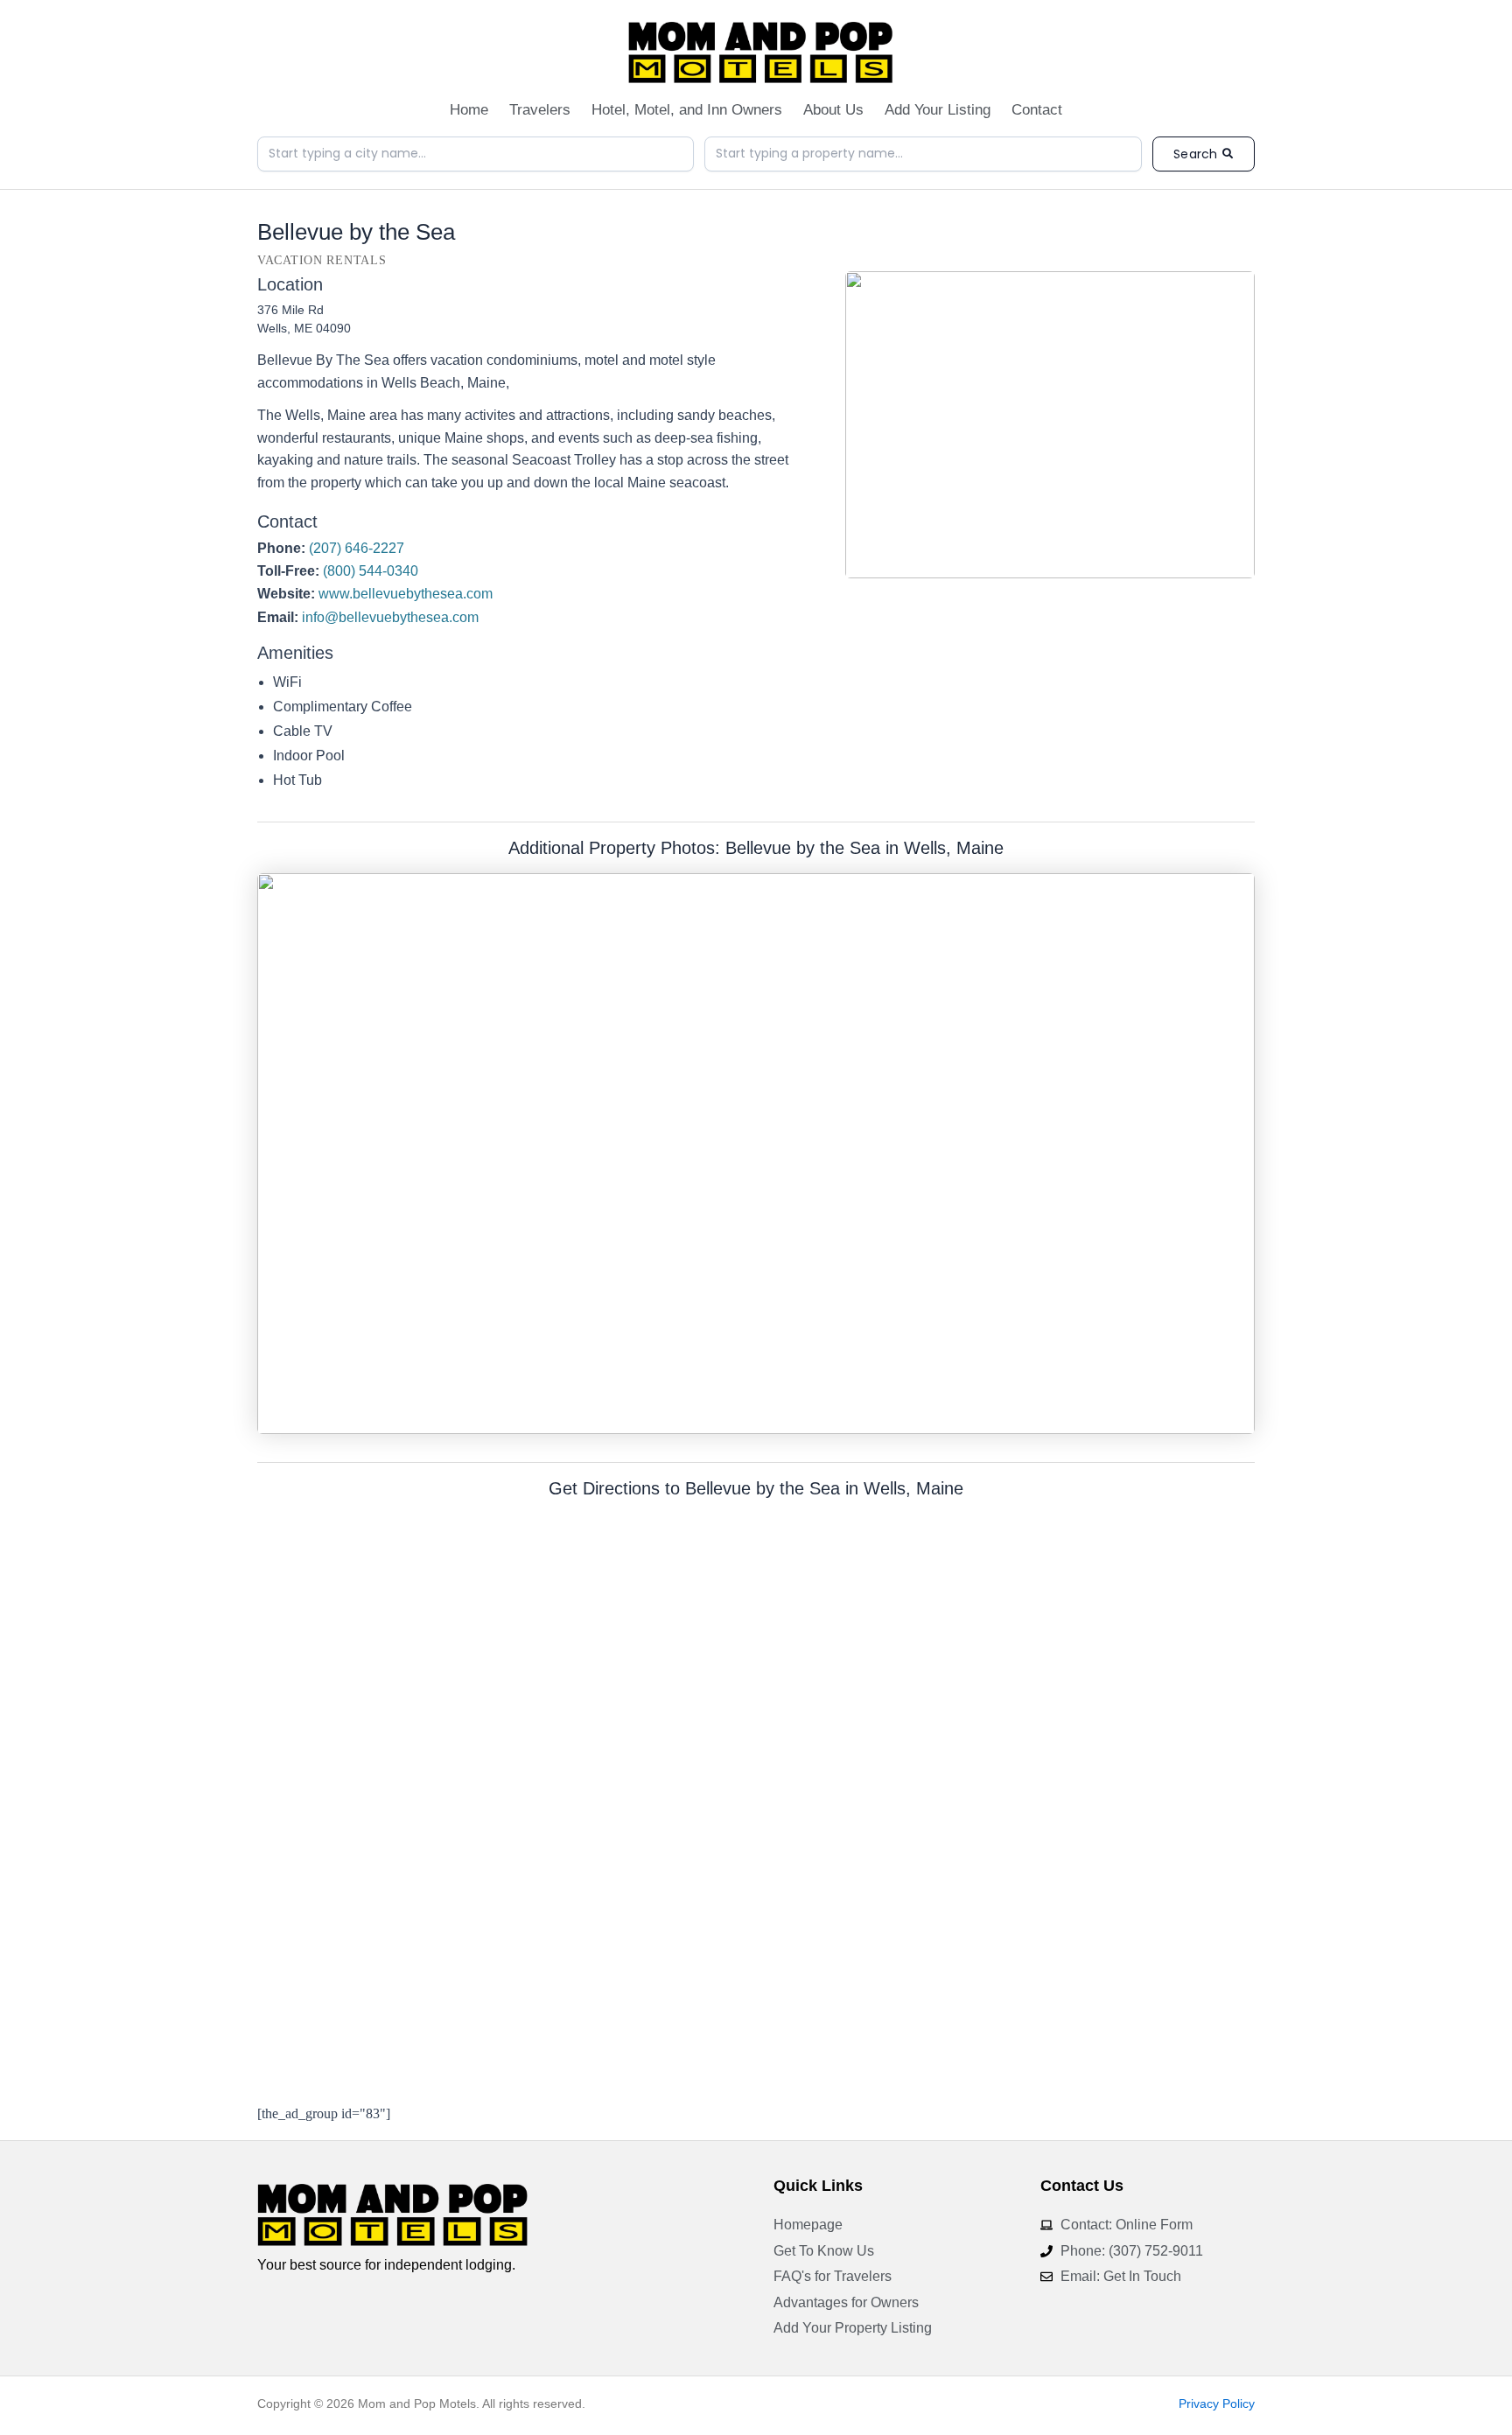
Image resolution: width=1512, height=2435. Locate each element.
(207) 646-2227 (357, 548)
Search (1195, 154)
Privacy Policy (1217, 2404)
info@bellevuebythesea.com (390, 617)
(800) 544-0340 (371, 571)
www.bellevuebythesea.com (406, 594)
